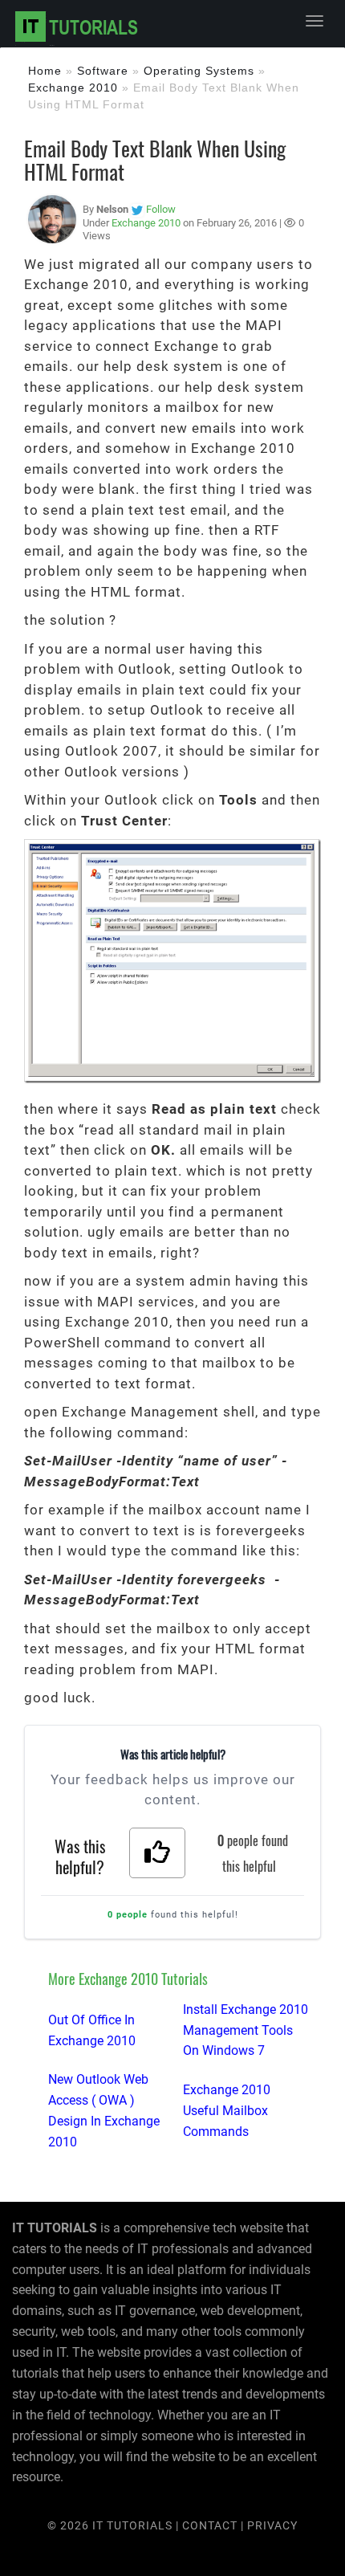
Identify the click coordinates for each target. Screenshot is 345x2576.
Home (45, 71)
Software (103, 71)
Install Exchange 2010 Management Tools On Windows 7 (246, 2030)
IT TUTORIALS (132, 2525)
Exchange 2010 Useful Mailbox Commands (227, 2111)
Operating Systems (199, 71)
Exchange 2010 (73, 88)
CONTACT (211, 2525)
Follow (161, 209)
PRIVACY (272, 2525)
